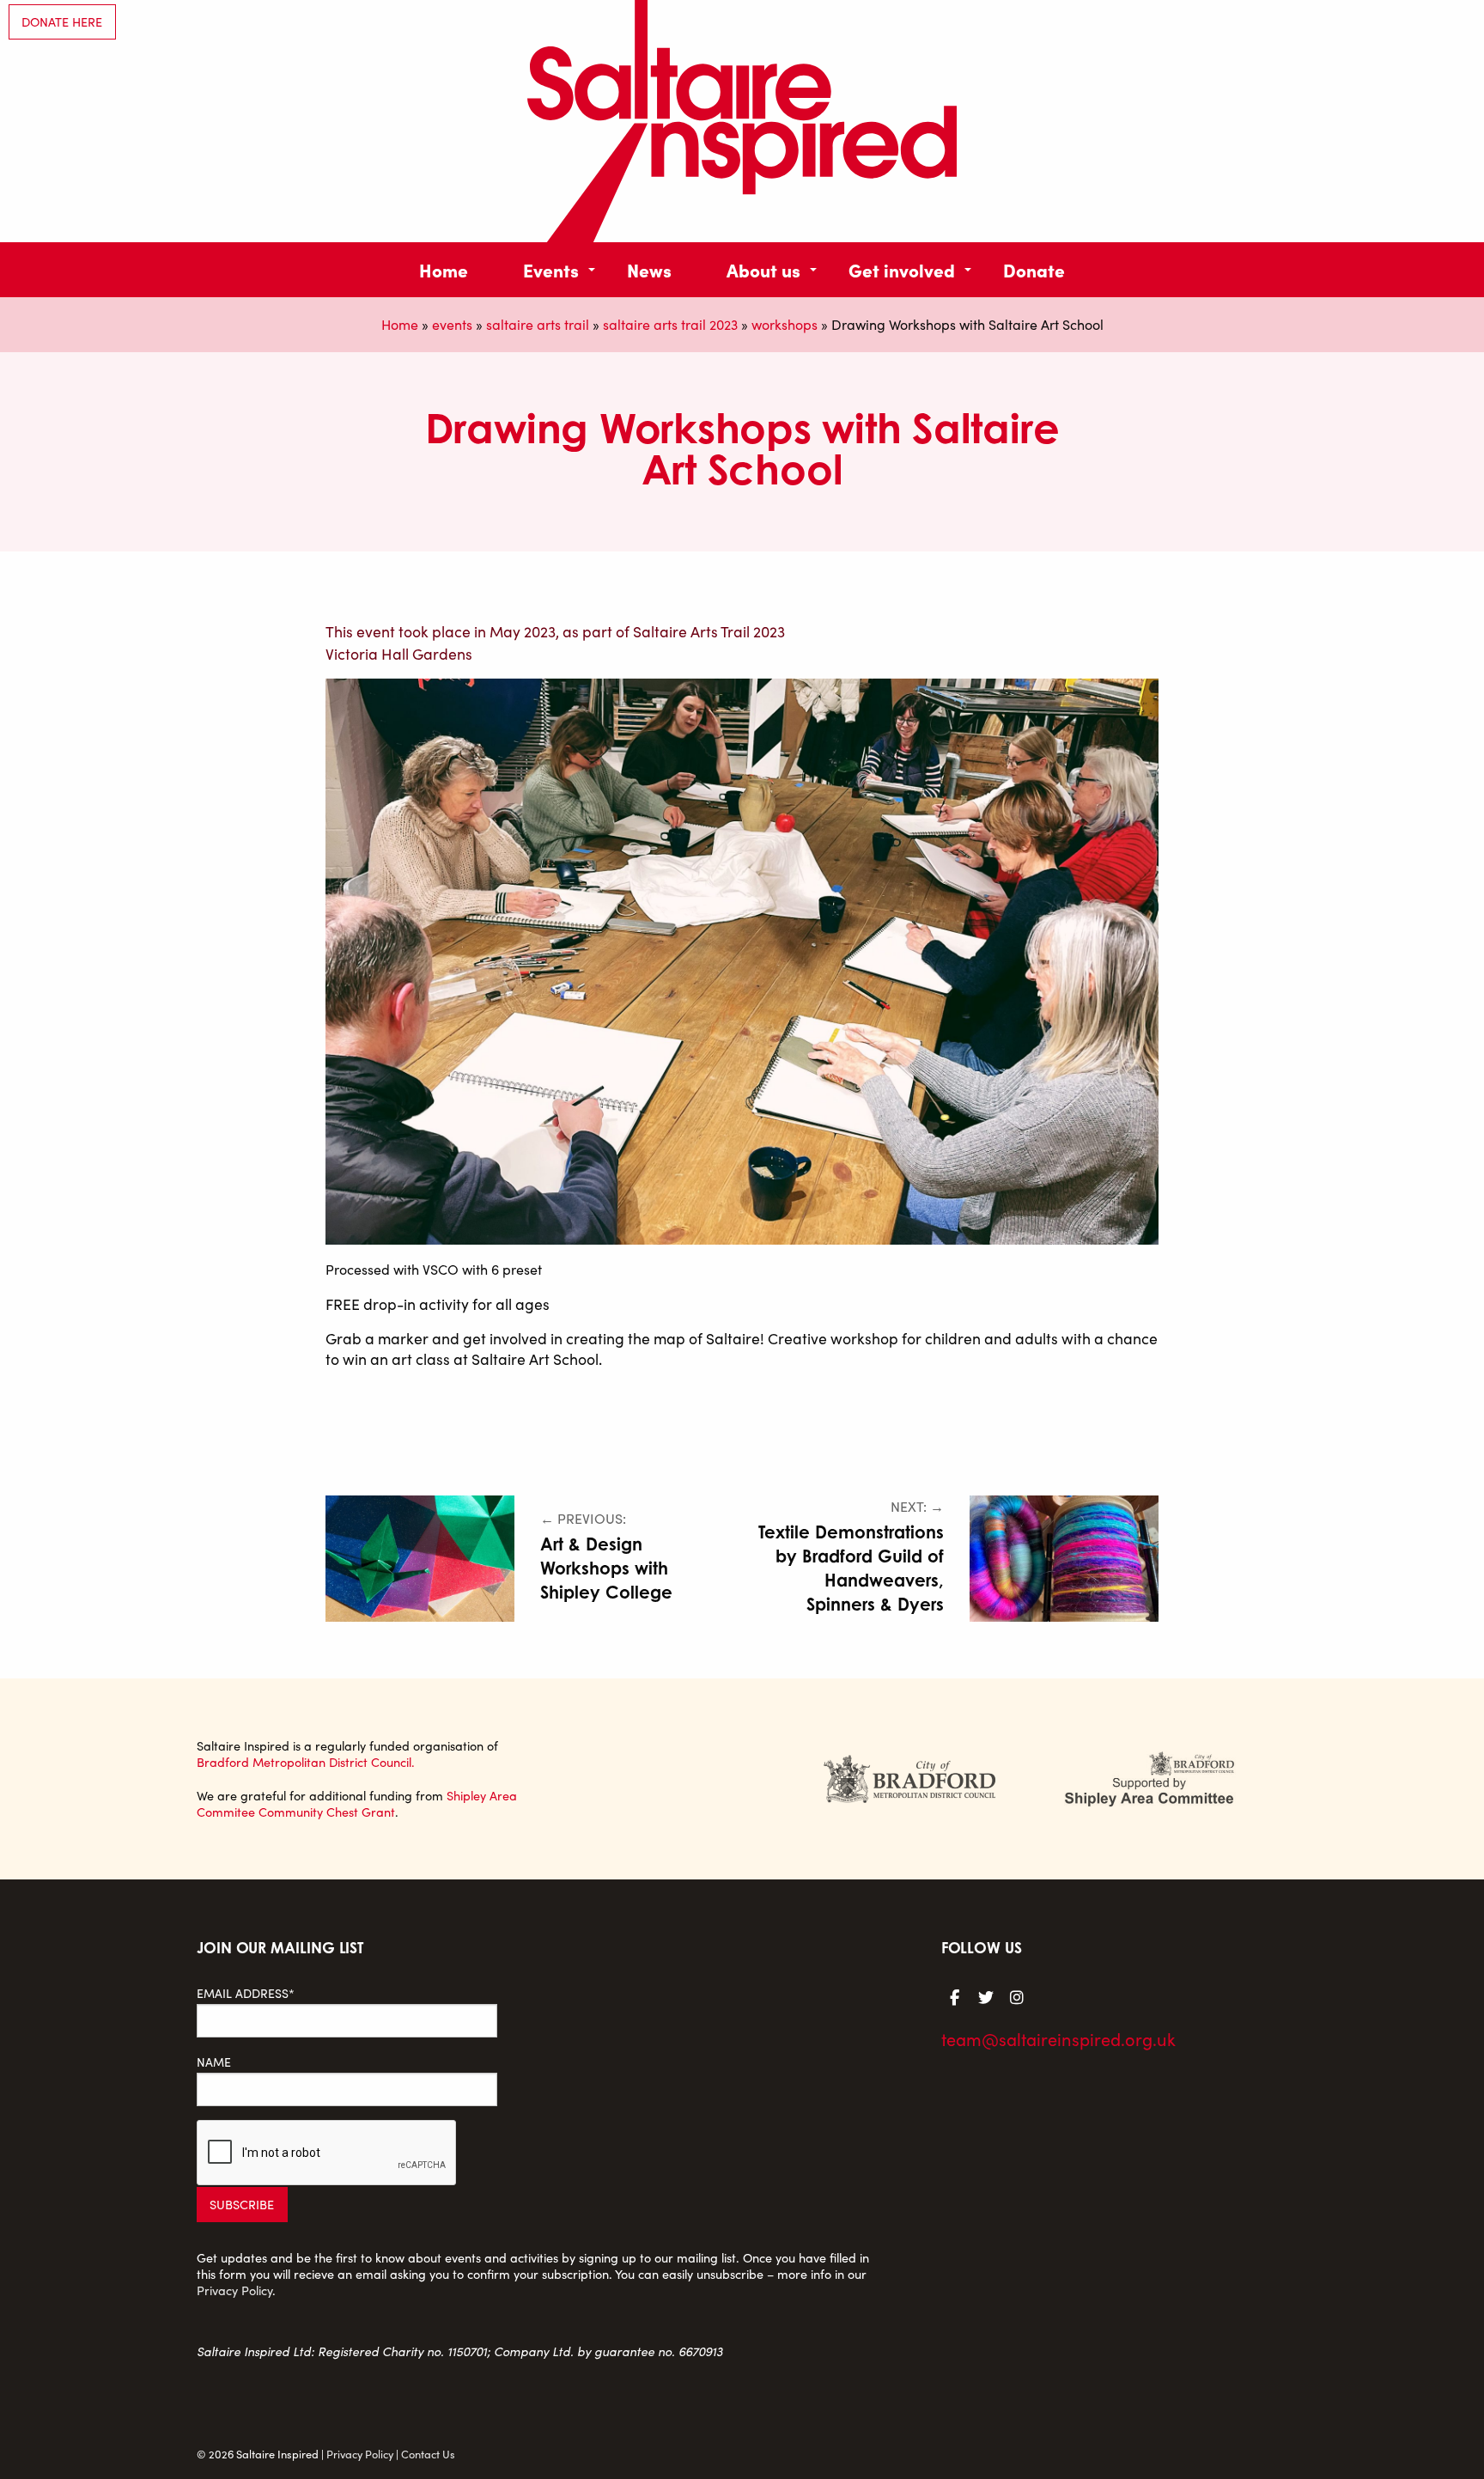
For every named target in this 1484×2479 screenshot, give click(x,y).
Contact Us (428, 2454)
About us (763, 269)
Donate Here (62, 21)
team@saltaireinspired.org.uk (1058, 2039)
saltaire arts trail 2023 (670, 324)
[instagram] (1017, 1996)
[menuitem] (444, 269)
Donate (1034, 269)
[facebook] (955, 1996)
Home (444, 269)
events (452, 324)
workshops (785, 324)
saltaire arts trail (538, 324)
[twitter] (986, 1996)
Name (214, 2062)
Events (551, 269)
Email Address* (246, 1993)
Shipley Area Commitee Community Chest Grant (357, 1803)
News (649, 269)
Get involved (902, 269)
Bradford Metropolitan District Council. (306, 1762)
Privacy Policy (234, 2290)
